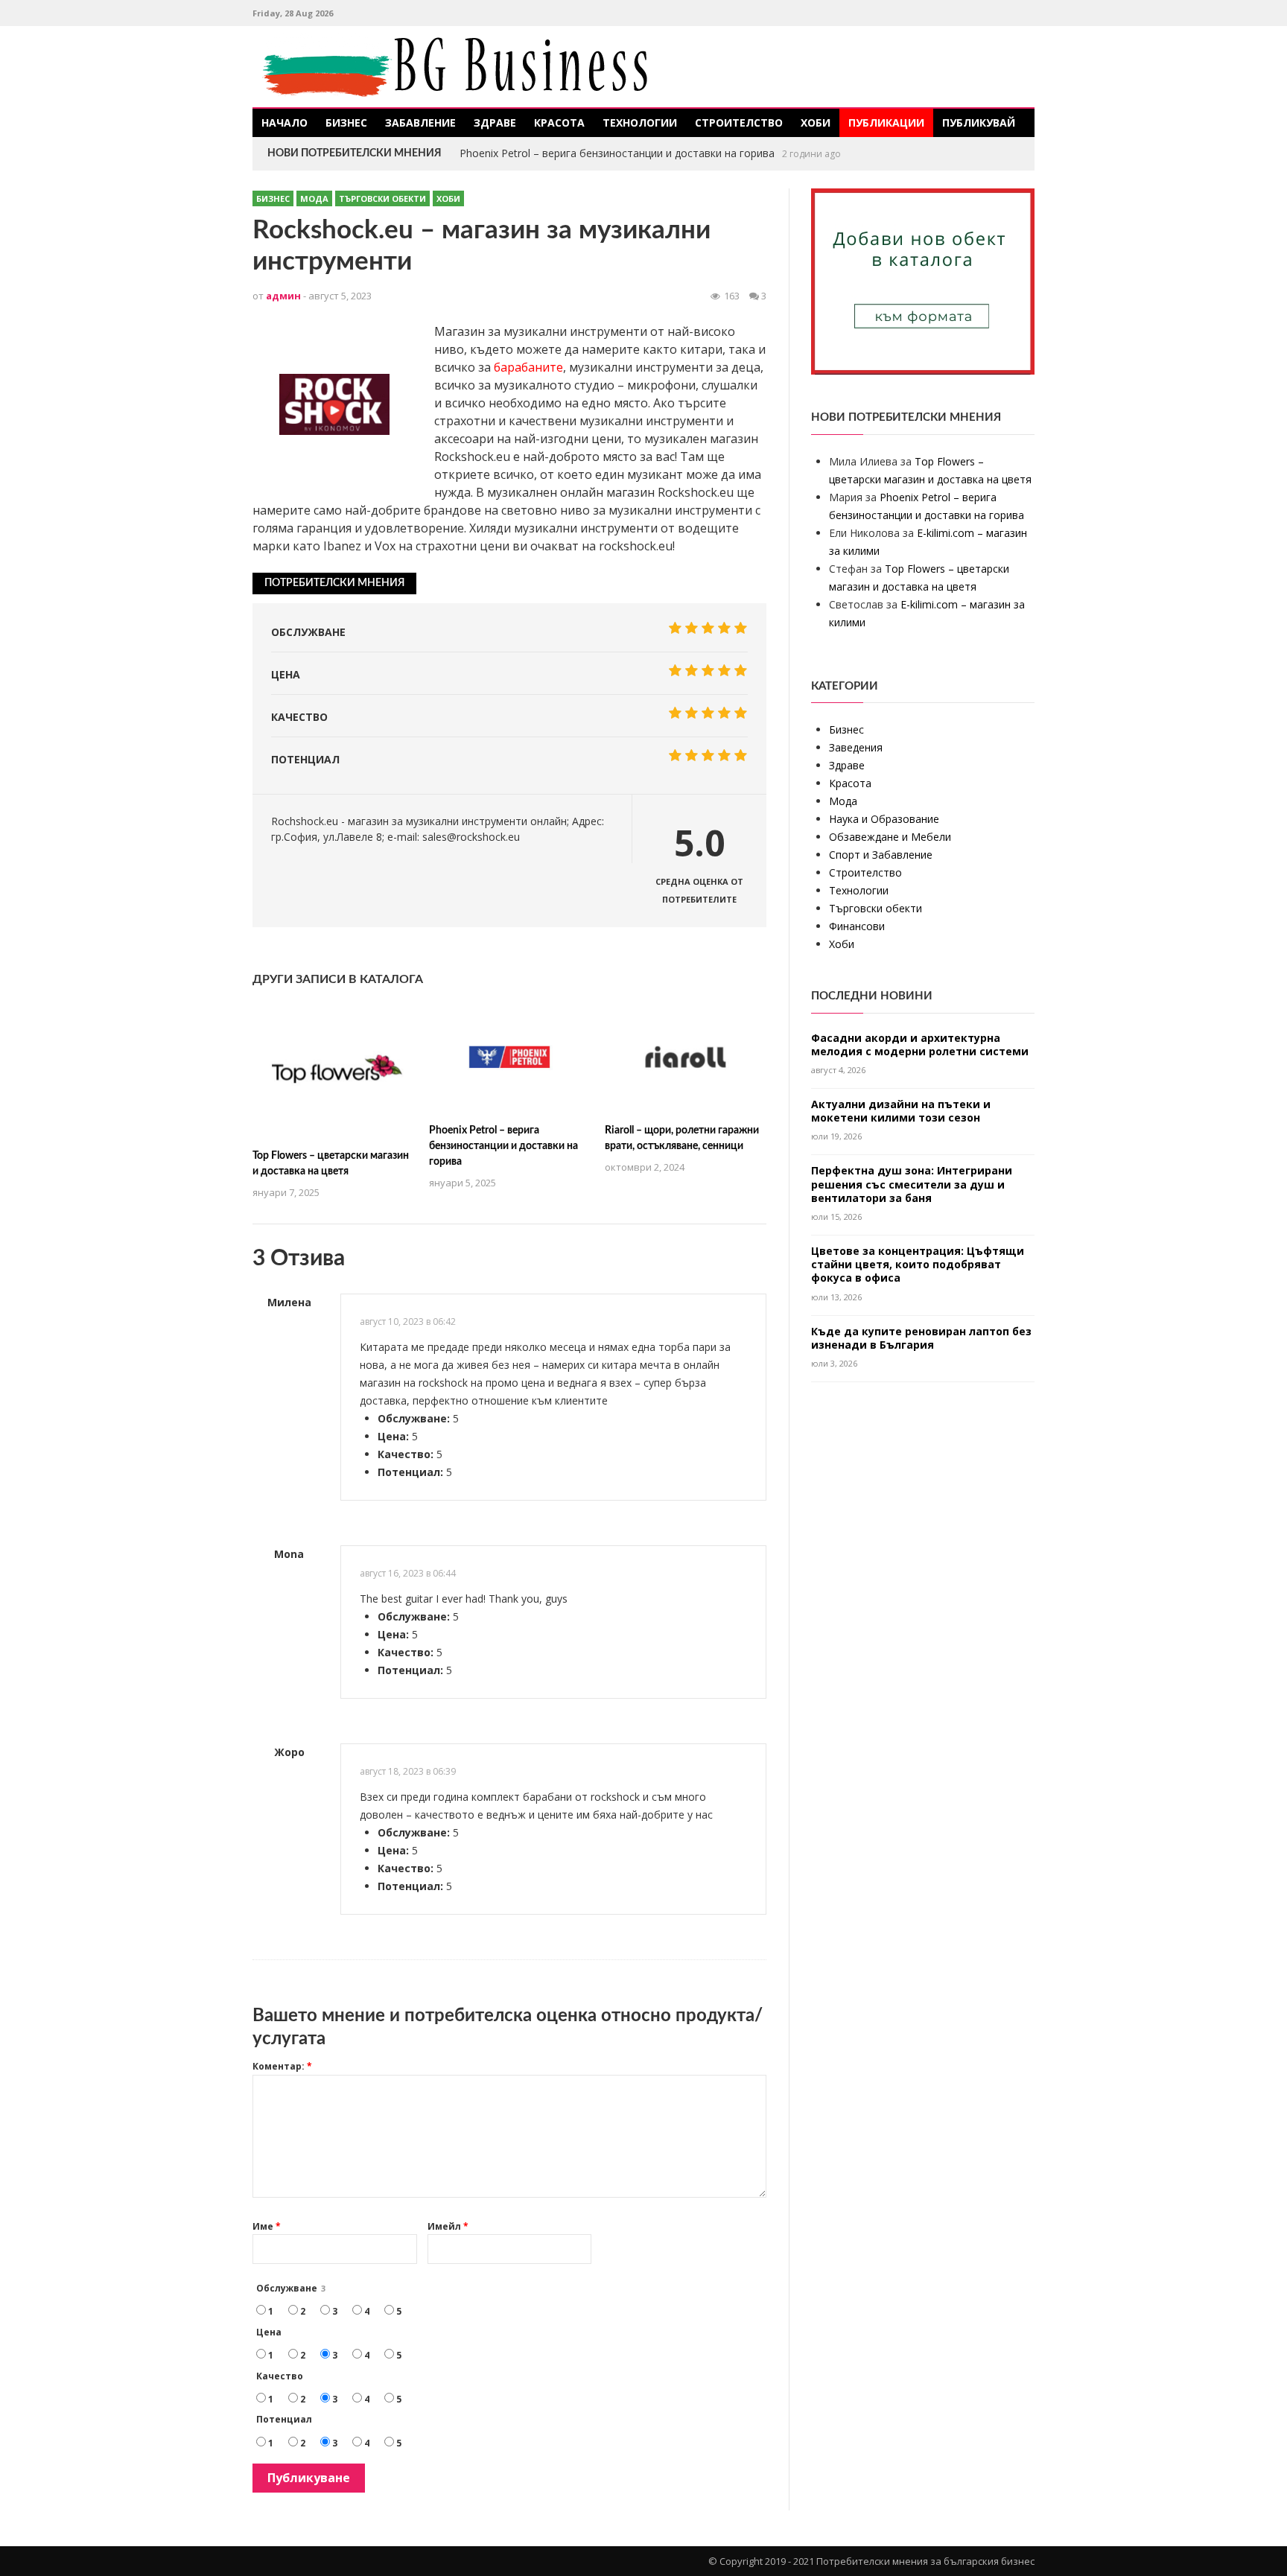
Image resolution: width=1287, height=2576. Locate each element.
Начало (285, 123)
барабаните (528, 367)
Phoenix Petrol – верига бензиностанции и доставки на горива (503, 1146)
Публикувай (979, 123)
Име (267, 2226)
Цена (269, 2332)
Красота (559, 123)
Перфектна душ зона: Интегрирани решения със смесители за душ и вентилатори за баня (912, 1184)
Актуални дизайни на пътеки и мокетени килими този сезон (901, 1111)
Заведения (856, 747)
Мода (314, 198)
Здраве (495, 123)
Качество (280, 2376)
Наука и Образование (884, 819)
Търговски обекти (382, 198)
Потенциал (284, 2419)
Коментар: (282, 2066)
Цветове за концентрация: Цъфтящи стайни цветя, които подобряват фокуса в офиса (918, 1265)
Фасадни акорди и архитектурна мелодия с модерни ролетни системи (920, 1045)
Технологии (640, 123)
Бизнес (346, 123)
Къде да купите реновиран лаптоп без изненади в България (921, 1338)
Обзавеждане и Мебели (890, 837)
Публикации (886, 123)
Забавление (420, 123)
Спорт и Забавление (881, 855)
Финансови (857, 926)
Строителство (739, 123)
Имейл (448, 2226)
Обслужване (291, 2288)
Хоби (816, 123)
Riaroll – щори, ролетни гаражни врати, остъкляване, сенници (617, 153)
